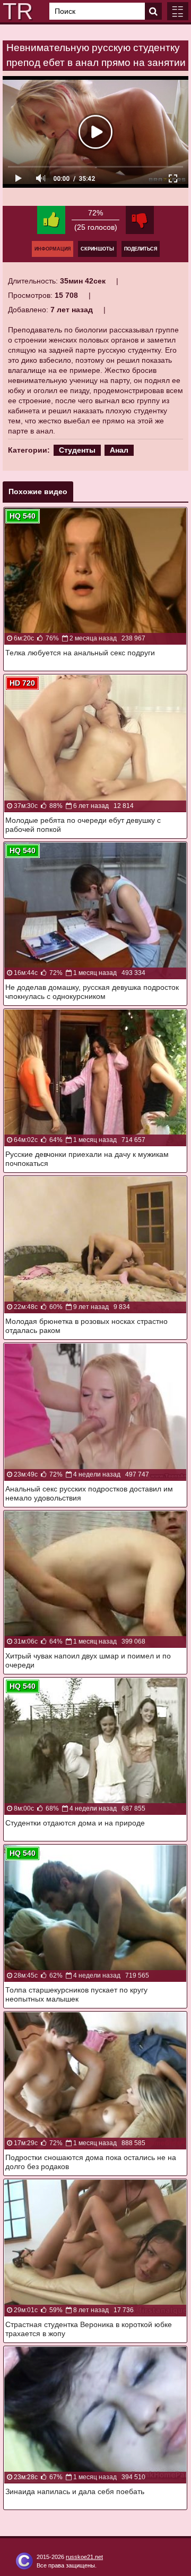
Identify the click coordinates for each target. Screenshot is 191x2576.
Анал (119, 450)
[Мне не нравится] (140, 220)
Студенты (77, 450)
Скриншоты (97, 249)
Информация (53, 249)
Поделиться (141, 249)
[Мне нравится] (51, 220)
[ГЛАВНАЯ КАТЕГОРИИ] (178, 11)
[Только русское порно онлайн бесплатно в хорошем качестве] (16, 11)
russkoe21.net (84, 2557)
